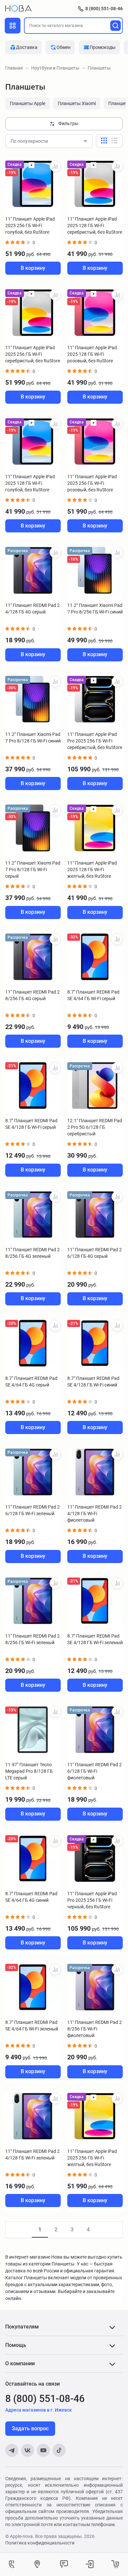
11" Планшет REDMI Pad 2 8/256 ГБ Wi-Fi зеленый (32, 1639)
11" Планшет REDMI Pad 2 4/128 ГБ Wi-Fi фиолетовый (95, 1513)
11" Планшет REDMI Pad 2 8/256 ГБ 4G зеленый (32, 1253)
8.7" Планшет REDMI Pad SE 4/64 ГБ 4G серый (31, 1382)
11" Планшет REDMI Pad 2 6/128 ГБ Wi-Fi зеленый (32, 1510)
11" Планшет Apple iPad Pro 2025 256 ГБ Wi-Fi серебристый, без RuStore (95, 741)
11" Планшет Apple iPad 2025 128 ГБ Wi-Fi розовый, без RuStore (92, 354)
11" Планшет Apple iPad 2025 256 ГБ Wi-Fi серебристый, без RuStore (33, 354)
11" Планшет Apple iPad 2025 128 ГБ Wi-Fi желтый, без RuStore (92, 869)
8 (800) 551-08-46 (104, 9)
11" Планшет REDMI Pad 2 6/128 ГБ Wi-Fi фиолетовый (95, 1771)
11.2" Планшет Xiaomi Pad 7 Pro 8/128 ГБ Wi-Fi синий (33, 738)
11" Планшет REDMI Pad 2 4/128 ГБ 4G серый (32, 609)
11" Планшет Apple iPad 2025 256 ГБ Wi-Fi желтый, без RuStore (92, 2158)
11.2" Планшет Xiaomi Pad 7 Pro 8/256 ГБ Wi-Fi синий (95, 609)
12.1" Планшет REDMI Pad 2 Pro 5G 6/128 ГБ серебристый (95, 1127)
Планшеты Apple (28, 103)
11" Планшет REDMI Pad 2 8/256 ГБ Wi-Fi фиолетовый (95, 2029)
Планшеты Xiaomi (77, 103)
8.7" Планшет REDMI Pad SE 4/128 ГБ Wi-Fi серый (31, 1124)
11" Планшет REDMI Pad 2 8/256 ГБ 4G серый (32, 995)
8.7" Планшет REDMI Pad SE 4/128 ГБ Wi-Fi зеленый (95, 1639)
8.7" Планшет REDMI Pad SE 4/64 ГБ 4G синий (31, 1897)
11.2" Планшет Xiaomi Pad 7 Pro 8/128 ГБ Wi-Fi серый (33, 869)
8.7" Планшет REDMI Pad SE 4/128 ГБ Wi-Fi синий (93, 1382)
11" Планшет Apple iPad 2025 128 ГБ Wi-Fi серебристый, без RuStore (95, 225)
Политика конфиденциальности (40, 2543)
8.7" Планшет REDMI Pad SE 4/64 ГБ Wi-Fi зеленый (32, 2026)
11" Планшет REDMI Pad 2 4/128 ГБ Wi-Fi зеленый (32, 2155)
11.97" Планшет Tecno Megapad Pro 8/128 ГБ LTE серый (29, 1771)
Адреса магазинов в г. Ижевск (39, 2410)
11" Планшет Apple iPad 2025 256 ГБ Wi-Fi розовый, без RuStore (92, 483)
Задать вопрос (30, 2428)
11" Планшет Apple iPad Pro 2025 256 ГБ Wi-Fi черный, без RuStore (92, 1900)
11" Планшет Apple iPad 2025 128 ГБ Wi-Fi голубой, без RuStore (30, 483)
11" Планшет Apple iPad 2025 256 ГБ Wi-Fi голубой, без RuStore (30, 225)
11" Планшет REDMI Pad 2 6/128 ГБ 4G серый (95, 1253)
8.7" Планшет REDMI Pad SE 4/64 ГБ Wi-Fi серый (93, 995)
